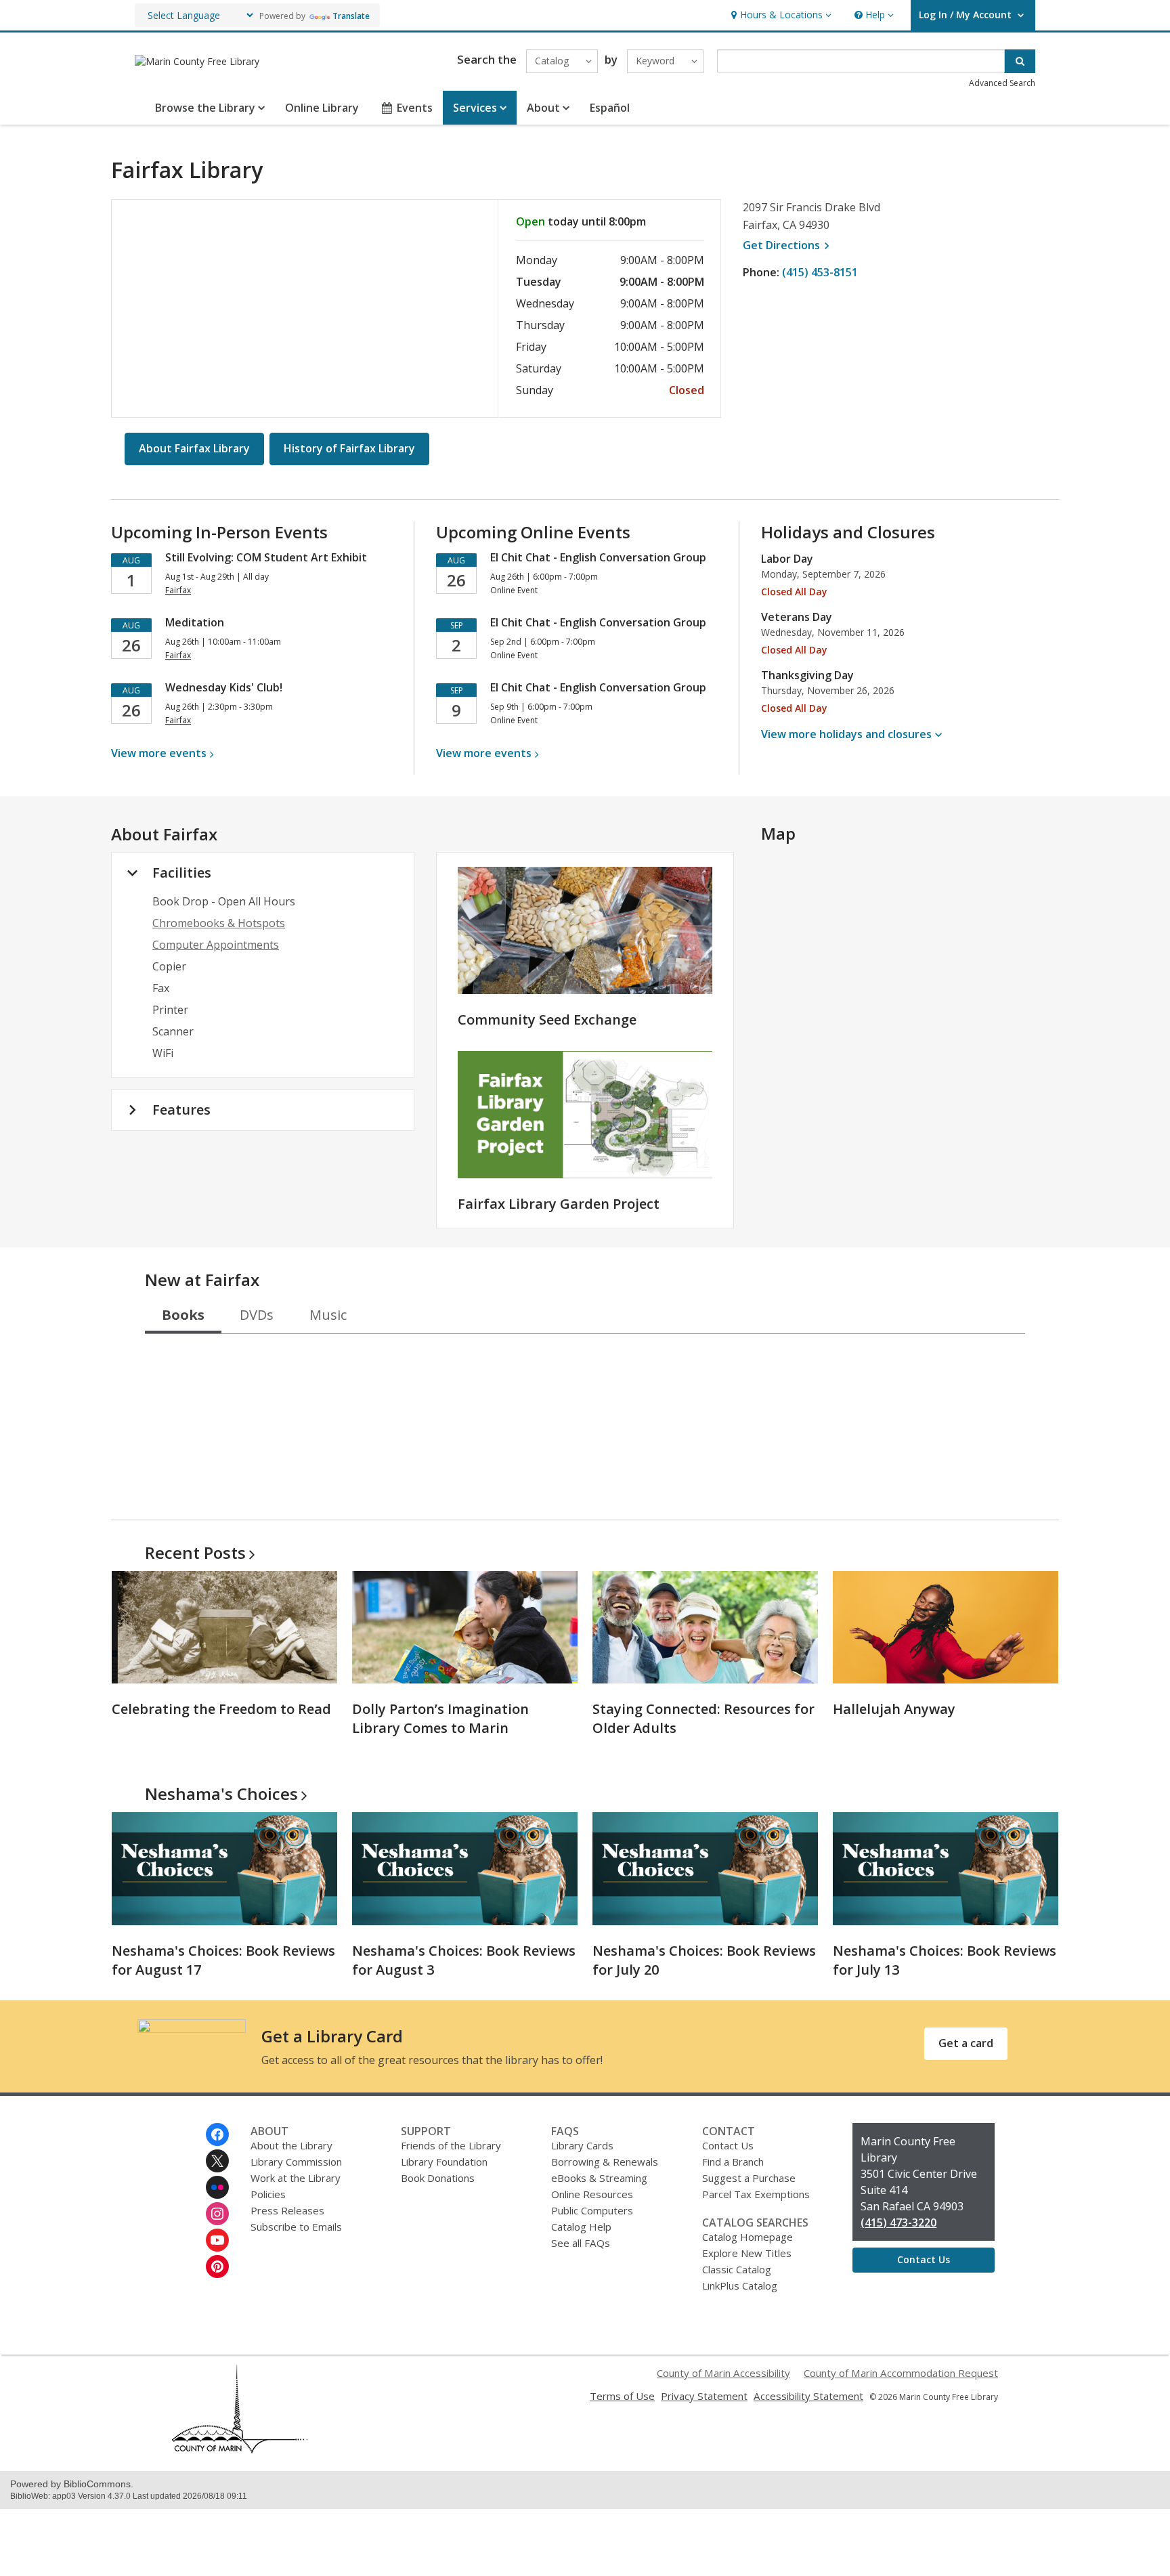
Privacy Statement (704, 2396)
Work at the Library (296, 2178)
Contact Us (728, 2145)
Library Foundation (444, 2162)
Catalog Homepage (747, 2237)
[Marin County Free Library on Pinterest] (217, 2267)
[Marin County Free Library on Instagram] (217, 2214)
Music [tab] (328, 1315)
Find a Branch (733, 2162)
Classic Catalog (737, 2269)
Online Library (322, 108)
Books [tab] (183, 1315)
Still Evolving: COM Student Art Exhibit (266, 557)
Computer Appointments (216, 945)
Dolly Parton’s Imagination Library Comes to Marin (440, 1718)
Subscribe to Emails (296, 2227)
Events (415, 108)
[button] (780, 15)
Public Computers (592, 2210)
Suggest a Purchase (749, 2178)
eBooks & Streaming (599, 2178)
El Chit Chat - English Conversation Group (598, 557)
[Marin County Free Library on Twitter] (217, 2161)
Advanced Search (1002, 83)
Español (610, 108)
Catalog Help (581, 2227)
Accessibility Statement (808, 2396)
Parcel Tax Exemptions (756, 2194)
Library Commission (296, 2162)
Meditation (195, 622)
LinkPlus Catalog (740, 2285)
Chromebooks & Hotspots (219, 923)
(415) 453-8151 (820, 272)
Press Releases (287, 2210)
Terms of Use (622, 2396)
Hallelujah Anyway (894, 1709)
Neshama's (221, 1794)
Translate (351, 16)
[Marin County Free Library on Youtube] (217, 2240)
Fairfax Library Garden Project (559, 1204)
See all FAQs (581, 2243)
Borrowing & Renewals (605, 2162)
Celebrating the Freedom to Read (221, 1709)
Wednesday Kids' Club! (224, 687)
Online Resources (592, 2194)
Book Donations (438, 2178)
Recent (195, 1552)
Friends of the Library (451, 2145)
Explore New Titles (747, 2253)
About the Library (291, 2145)
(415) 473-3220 (898, 2223)
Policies (268, 2194)
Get (788, 245)
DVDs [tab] (257, 1315)
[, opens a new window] (240, 2449)
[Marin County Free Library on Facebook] (217, 2134)
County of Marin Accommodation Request (901, 2373)
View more (159, 753)
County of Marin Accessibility (723, 2373)
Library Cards (582, 2145)
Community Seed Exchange (547, 1019)
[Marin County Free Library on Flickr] (217, 2187)
